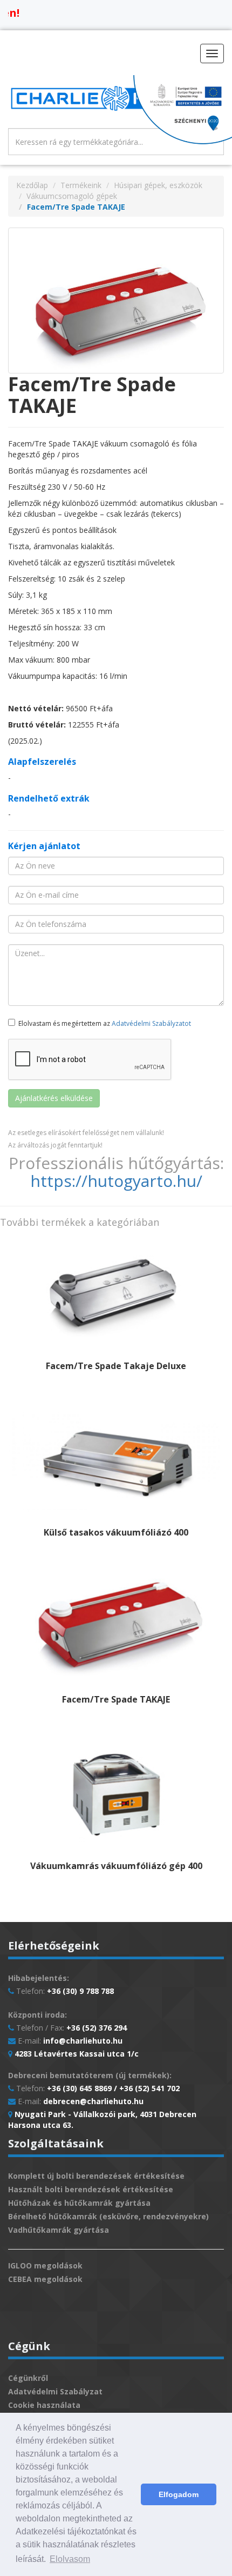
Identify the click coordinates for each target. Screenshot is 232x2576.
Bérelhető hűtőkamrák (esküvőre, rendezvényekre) (108, 2216)
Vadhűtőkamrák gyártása (59, 2230)
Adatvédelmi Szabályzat (55, 2391)
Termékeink (81, 185)
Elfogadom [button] (179, 2494)
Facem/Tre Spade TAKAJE (116, 1699)
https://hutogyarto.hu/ (116, 1181)
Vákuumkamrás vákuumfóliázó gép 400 (116, 1866)
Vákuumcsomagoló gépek (72, 196)
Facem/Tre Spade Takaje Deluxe (116, 1366)
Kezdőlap (32, 185)
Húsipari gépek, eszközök (158, 185)
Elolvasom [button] (70, 2559)
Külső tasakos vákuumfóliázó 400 (116, 1532)
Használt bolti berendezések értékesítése (91, 2189)
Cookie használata (44, 2405)
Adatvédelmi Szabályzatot (151, 1023)
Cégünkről (28, 2378)
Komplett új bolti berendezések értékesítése (96, 2176)
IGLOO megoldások (45, 2265)
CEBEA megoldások (45, 2279)
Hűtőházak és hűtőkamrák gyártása (79, 2203)
